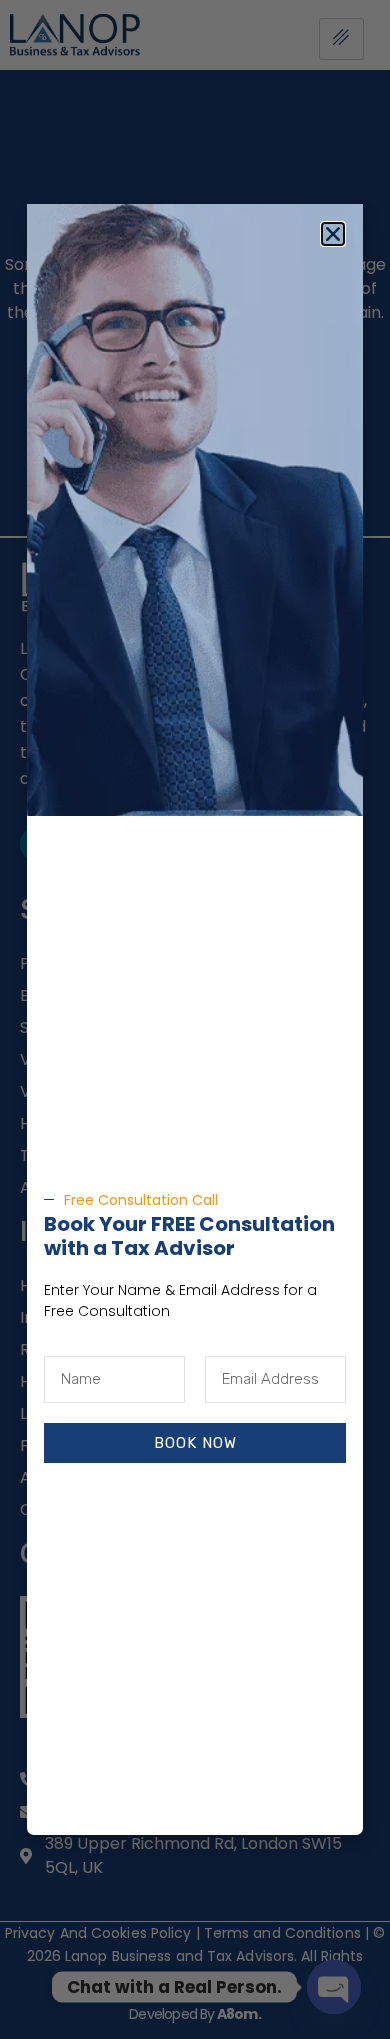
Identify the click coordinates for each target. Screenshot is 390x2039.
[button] (333, 234)
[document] (195, 1019)
